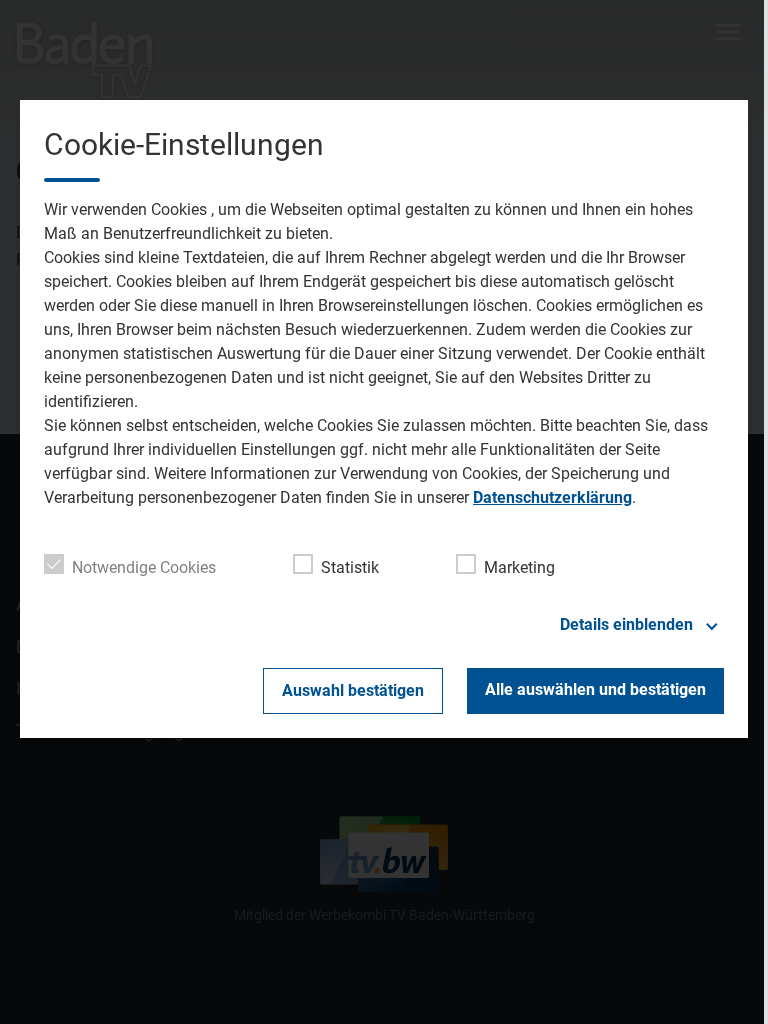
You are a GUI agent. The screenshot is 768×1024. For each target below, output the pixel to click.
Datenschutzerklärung (552, 497)
